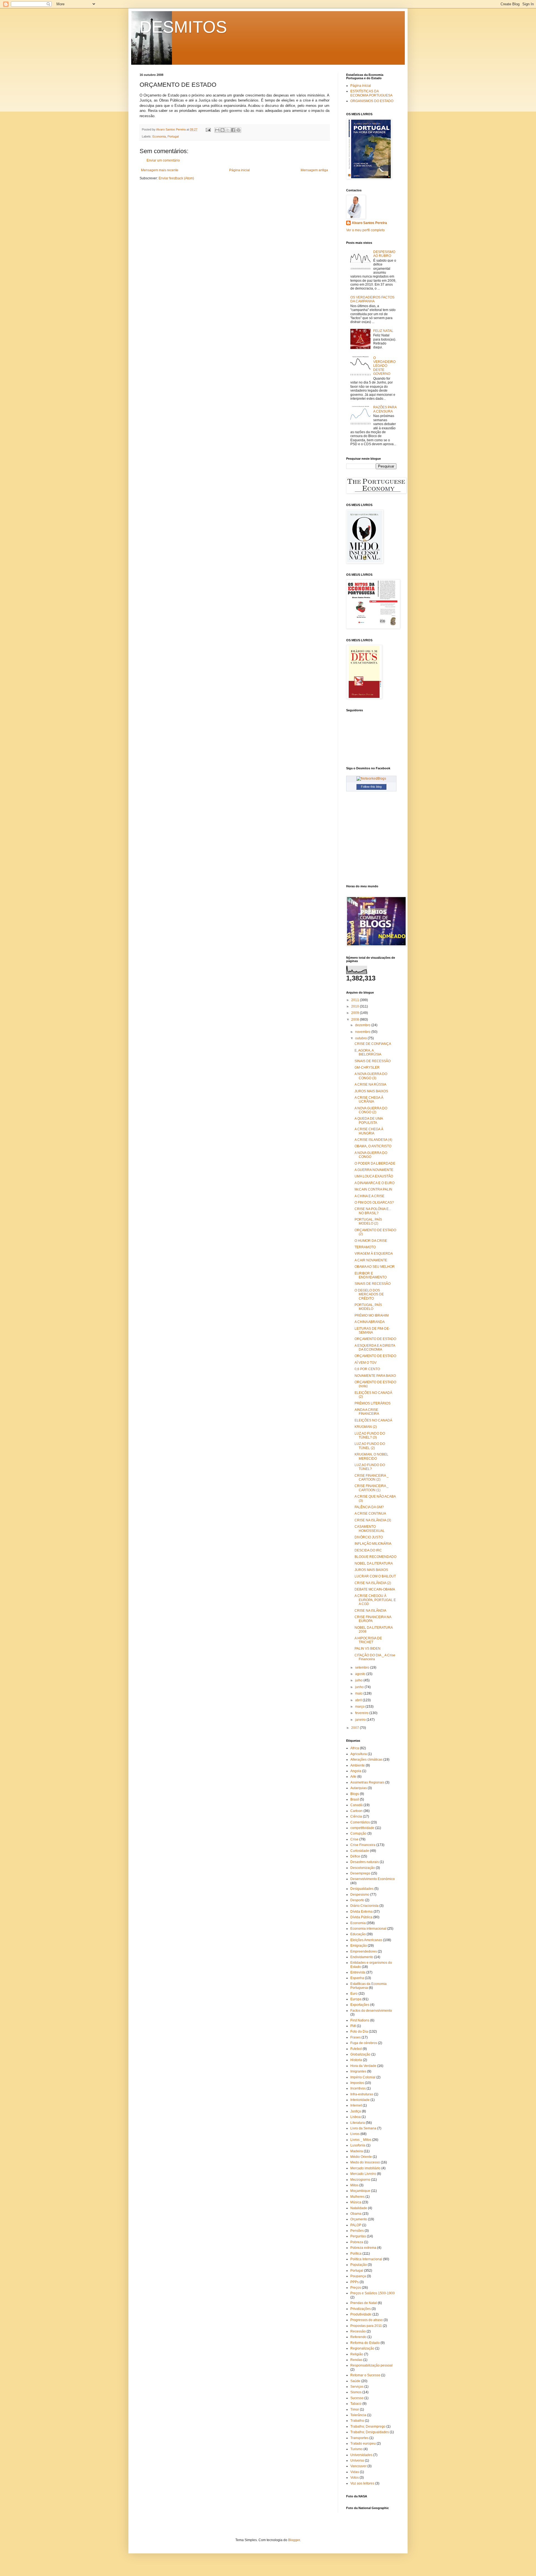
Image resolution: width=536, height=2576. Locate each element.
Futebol (356, 2049)
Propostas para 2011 (366, 2326)
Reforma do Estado (365, 2343)
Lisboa (356, 2117)
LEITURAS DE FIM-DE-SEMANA (372, 1331)
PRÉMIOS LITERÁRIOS (373, 1403)
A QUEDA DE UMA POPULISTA (369, 1120)
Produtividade (361, 2314)
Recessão (358, 2331)
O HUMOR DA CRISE (371, 1241)
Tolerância (358, 2415)
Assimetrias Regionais (367, 1782)
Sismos (356, 2392)
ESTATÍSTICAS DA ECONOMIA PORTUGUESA (371, 93)
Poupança (358, 2276)
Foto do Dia (359, 2032)
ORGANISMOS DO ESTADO (372, 101)
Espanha (357, 1978)
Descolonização (363, 1868)
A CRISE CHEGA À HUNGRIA (369, 1131)
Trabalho (357, 2421)
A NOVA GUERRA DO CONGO (371, 1155)
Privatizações (361, 2309)
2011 (356, 1000)
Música (356, 2202)
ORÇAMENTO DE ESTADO (375, 1339)
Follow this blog (371, 787)
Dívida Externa (362, 1912)
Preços (356, 2288)
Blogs (355, 1794)
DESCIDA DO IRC (368, 1550)
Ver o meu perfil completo (365, 230)
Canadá (356, 1805)
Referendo (358, 2337)
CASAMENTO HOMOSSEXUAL (370, 1529)
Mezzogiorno (360, 2180)
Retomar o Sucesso (365, 2375)
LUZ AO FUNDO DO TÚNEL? (370, 1467)
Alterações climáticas (366, 1760)
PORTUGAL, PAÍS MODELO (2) (368, 1221)
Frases (356, 2037)
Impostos (357, 2083)
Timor (355, 2409)
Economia (159, 136)
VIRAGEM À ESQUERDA (374, 1254)
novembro (363, 1032)
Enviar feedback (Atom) (176, 178)
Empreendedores (364, 1951)
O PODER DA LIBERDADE (375, 1163)
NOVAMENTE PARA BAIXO (375, 1376)
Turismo (356, 2449)
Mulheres (357, 2197)
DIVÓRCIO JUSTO (369, 1537)
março (360, 1707)
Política (356, 2254)
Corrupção (358, 1833)
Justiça (356, 2111)
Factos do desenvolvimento (371, 2011)
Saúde (355, 2381)
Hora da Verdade (363, 2066)
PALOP (356, 2225)
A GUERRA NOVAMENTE (374, 1170)
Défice (355, 1856)
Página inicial (240, 170)
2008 (356, 1020)
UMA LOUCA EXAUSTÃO (374, 1176)
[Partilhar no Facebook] (233, 130)
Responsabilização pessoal (371, 2365)
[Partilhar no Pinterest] (238, 130)
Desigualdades (362, 1889)
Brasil (355, 1799)
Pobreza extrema (363, 2248)
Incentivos (358, 2088)
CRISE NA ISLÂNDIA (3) (373, 1520)
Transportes (359, 2438)
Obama (356, 2214)
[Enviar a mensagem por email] (217, 130)
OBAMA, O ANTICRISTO (373, 1146)
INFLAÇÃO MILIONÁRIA (373, 1544)
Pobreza (357, 2242)
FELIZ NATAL (383, 331)
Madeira (357, 2151)
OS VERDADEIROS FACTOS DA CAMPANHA (372, 299)
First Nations (360, 2020)
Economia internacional (368, 1929)
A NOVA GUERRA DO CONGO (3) (371, 1076)
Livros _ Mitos (361, 2140)
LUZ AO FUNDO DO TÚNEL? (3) (370, 1435)
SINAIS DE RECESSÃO (373, 1061)
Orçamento (359, 2219)
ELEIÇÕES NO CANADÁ (373, 1420)
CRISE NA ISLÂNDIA (370, 1611)
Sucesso (357, 2398)
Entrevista (358, 1972)
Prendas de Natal (364, 2303)
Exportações (360, 2005)
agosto (361, 1674)
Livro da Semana (363, 2128)
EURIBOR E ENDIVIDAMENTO (371, 1275)
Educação (358, 1934)
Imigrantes (358, 2071)
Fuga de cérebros (364, 2043)
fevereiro (362, 1713)
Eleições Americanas (366, 1940)
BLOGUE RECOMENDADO (375, 1557)
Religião (357, 2354)
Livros (355, 2134)
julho (359, 1680)
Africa (355, 1748)
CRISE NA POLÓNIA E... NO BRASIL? (373, 1211)
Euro (354, 1994)
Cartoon (356, 1811)
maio (359, 1693)
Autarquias (359, 1788)
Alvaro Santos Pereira (369, 223)
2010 (356, 1006)
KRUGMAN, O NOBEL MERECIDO (371, 1456)
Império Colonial (363, 2077)
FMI (353, 2026)
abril (359, 1700)
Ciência (356, 1816)
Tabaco (356, 2404)
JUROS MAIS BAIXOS (371, 1091)
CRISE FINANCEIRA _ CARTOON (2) (372, 1478)
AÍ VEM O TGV (366, 1363)
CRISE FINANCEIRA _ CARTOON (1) (372, 1488)
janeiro (361, 1720)
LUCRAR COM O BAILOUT (375, 1576)
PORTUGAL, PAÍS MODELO (368, 1307)
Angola (356, 1771)
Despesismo (360, 1895)
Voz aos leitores (362, 2483)
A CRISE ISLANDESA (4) (373, 1140)
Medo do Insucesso (365, 2162)
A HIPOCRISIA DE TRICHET (368, 1640)
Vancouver (358, 2466)
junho (360, 1687)
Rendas (356, 2360)
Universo (357, 2461)
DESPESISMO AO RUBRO (384, 254)
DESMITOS (183, 27)
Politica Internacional (366, 2259)
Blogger (294, 2540)
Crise (354, 1839)
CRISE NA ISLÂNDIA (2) (373, 1583)
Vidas (355, 2472)
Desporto (357, 1900)
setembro (363, 1667)
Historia (356, 2060)
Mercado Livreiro (363, 2174)
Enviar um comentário (163, 160)
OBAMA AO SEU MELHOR (375, 1267)
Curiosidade (360, 1851)
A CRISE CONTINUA (370, 1514)
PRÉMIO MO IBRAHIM (372, 1315)
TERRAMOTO (365, 1247)
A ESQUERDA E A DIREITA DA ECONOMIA (375, 1348)
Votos (355, 2478)
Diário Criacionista (364, 1906)
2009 (356, 1013)
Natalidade (359, 2208)
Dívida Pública (361, 1917)
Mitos (354, 2185)
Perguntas (358, 2236)
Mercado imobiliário (365, 2168)
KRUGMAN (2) (366, 1427)
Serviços (357, 2387)
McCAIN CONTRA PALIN (373, 1189)
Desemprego (360, 1873)
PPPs (355, 2282)
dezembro (363, 1025)
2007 (356, 1728)
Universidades (361, 2455)
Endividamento (362, 1957)
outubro (361, 1038)
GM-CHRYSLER (367, 1067)
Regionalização (362, 2348)
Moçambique (360, 2191)
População (359, 2265)
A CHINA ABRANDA (370, 1322)
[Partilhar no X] (228, 130)
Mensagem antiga (314, 170)
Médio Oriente (361, 2157)
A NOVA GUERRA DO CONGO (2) (371, 1110)
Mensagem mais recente (160, 170)
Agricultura (359, 1754)
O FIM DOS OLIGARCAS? (374, 1203)
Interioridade (360, 2100)
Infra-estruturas (362, 2094)
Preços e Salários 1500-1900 (373, 2293)
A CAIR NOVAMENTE (371, 1260)
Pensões (357, 2231)
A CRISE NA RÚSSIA (370, 1085)
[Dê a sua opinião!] (222, 130)
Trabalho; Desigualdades (370, 2432)
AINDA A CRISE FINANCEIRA (367, 1412)
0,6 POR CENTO (367, 1369)
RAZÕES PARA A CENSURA (385, 409)
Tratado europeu (363, 2444)
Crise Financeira (363, 1845)
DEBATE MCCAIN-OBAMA (375, 1589)
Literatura (358, 2123)
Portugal (173, 136)
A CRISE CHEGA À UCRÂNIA (369, 1100)
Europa (356, 1999)
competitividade (362, 1828)
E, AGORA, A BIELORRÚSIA (368, 1052)
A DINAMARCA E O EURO (375, 1183)
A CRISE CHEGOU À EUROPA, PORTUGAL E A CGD (375, 1600)
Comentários (360, 1822)
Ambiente (358, 1765)
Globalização (360, 2054)
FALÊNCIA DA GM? (369, 1507)
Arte (353, 1777)
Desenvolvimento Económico (373, 1879)
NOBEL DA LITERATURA (374, 1563)
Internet (356, 2105)
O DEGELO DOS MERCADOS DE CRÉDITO (369, 1294)
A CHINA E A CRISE (369, 1196)
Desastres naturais (365, 1862)
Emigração (359, 1946)
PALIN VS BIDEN (368, 1649)
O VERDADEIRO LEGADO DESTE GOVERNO (384, 366)
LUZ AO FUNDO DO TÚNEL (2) (370, 1446)
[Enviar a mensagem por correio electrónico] (208, 129)
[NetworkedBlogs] (371, 779)
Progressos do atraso (367, 2320)
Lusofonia (358, 2145)
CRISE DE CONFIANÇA (373, 1044)
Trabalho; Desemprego (368, 2426)
